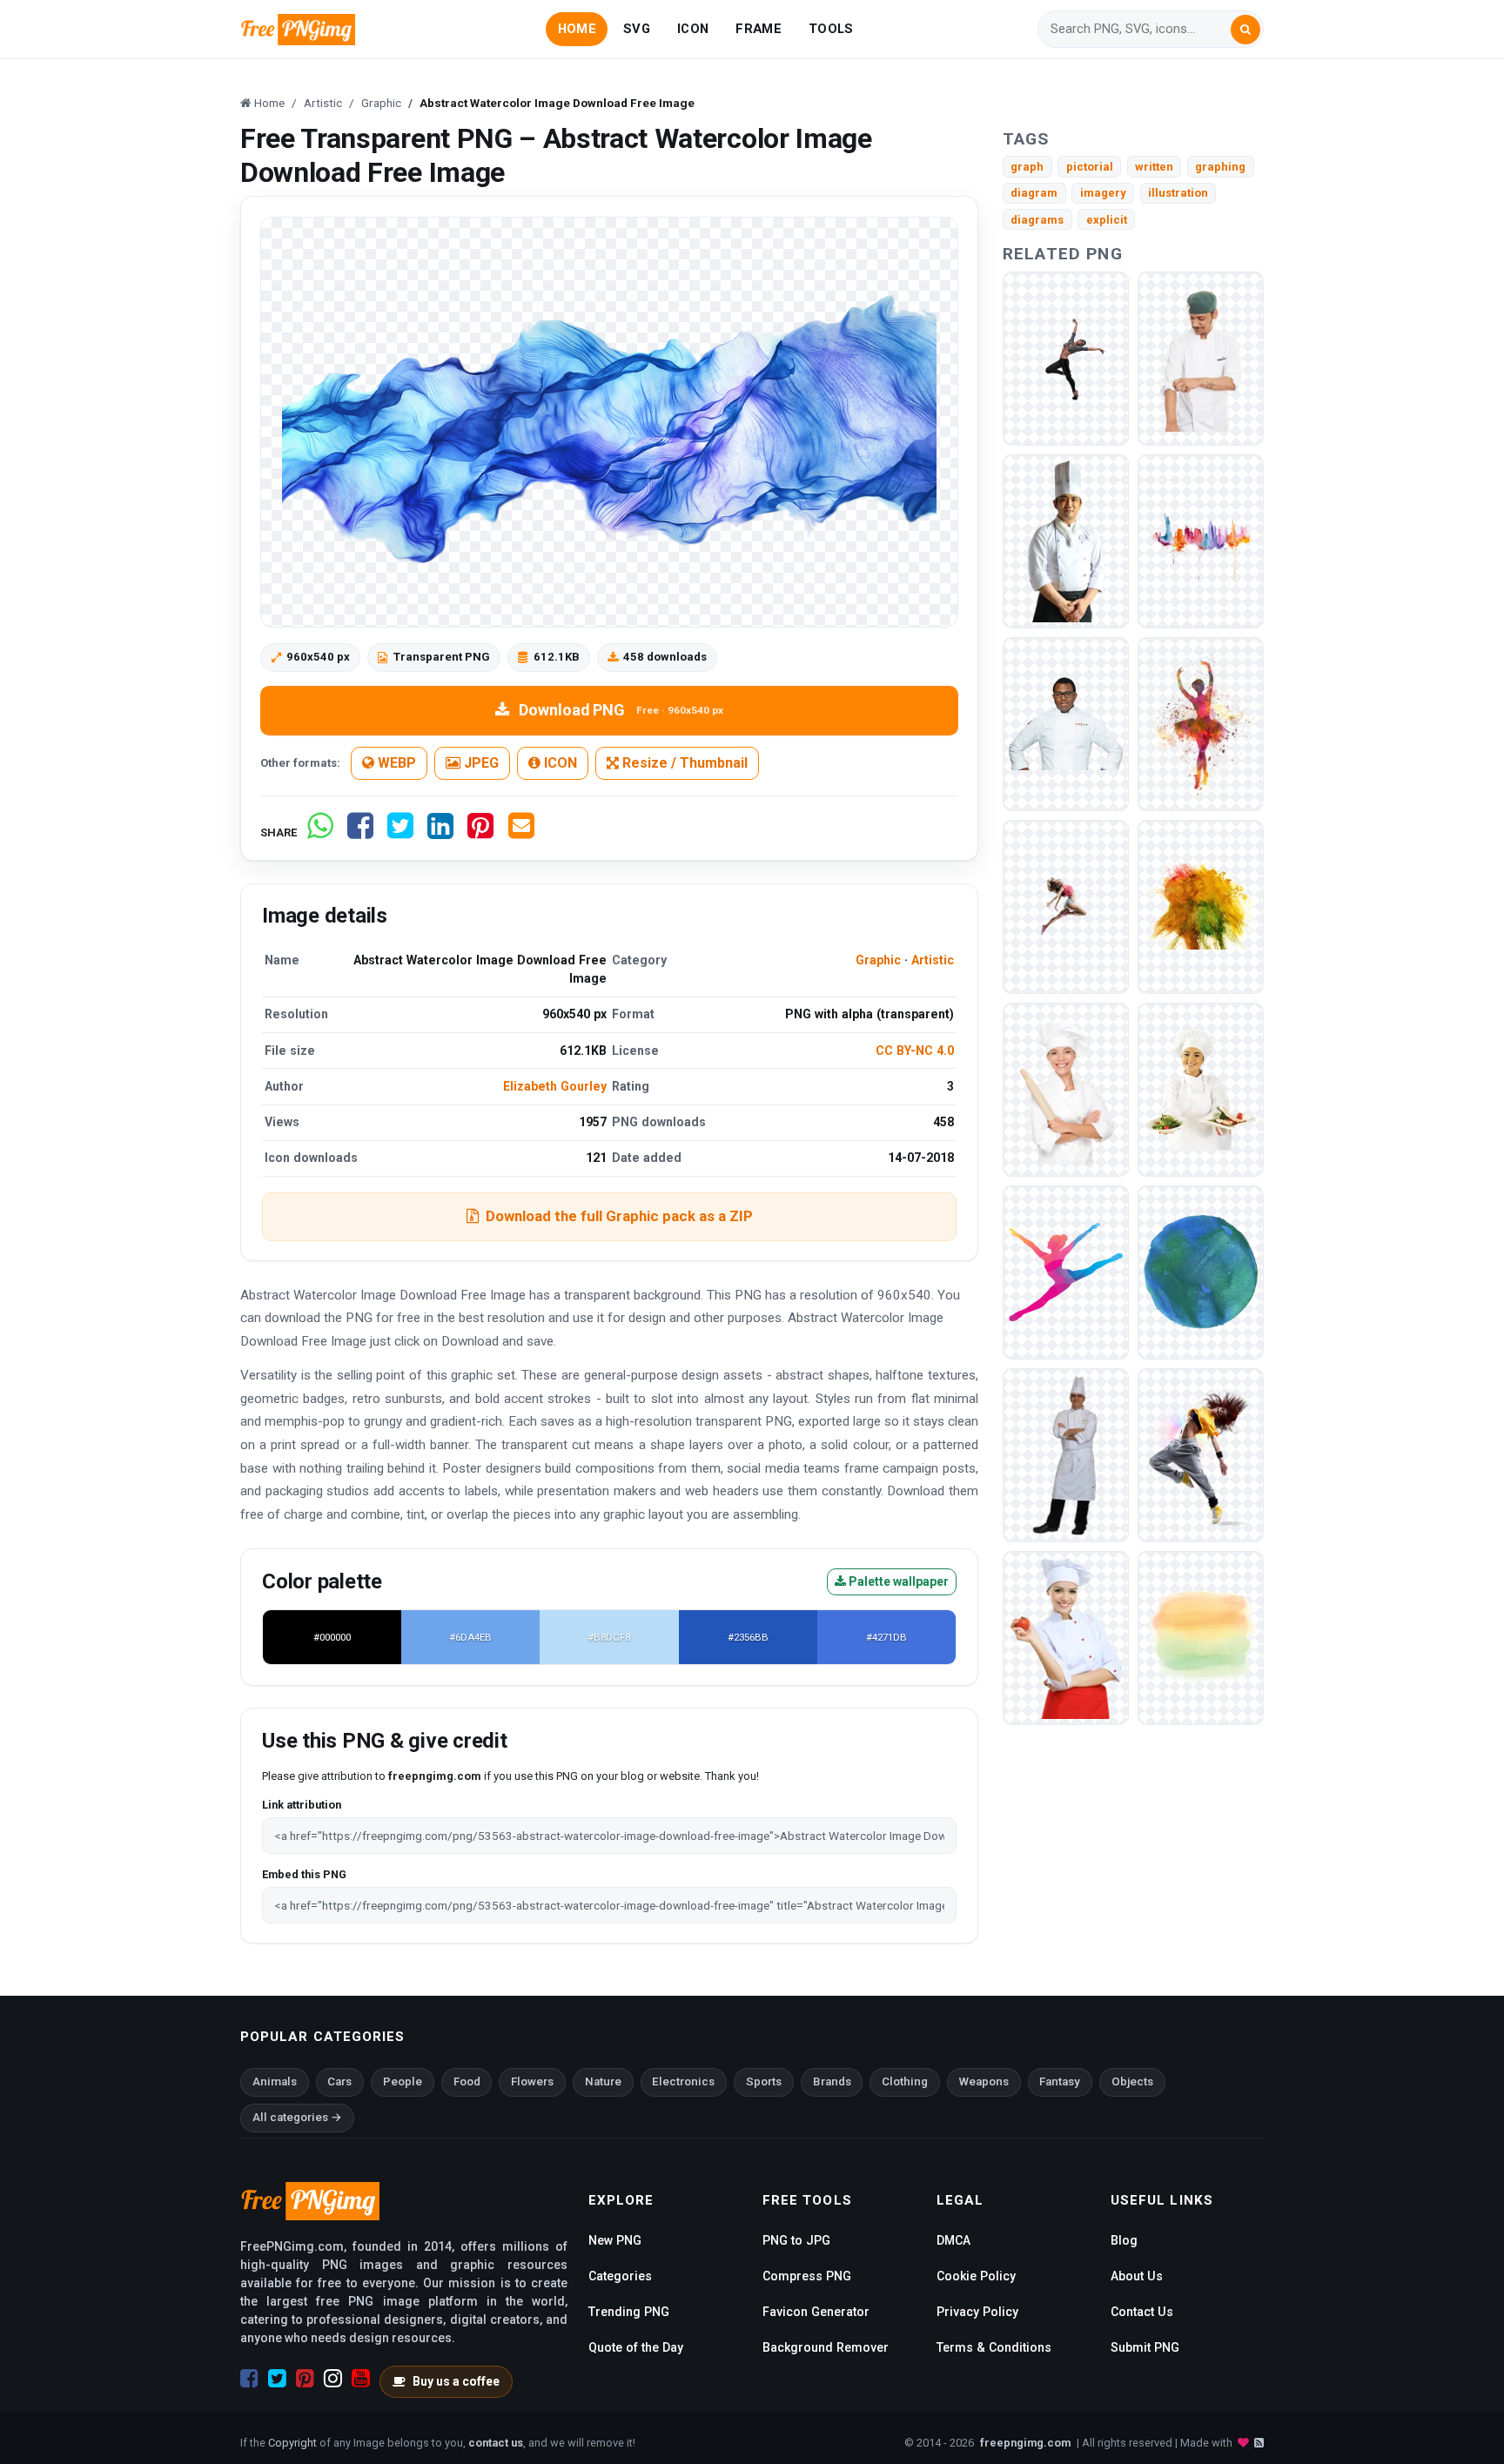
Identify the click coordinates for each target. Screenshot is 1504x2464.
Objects (1132, 2081)
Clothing (905, 2081)
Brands (832, 2081)
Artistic (933, 960)
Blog (1124, 2240)
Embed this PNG (304, 1874)
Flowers (532, 2081)
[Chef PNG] (1201, 357)
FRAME (758, 29)
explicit (1107, 220)
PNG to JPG (796, 2240)
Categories (620, 2276)
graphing (1220, 167)
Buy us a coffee (456, 2381)
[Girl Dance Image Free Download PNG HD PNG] (1201, 1454)
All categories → (297, 2117)
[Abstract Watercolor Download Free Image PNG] (1201, 906)
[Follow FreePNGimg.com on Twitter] (277, 2379)
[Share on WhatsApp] (320, 833)
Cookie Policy (976, 2276)
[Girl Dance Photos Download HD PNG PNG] (1201, 723)
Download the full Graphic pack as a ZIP (619, 1216)
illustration (1178, 193)
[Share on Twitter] (400, 833)
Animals (275, 2081)
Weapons (984, 2081)
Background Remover (826, 2347)
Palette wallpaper (897, 1581)
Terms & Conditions (994, 2347)
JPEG (480, 763)
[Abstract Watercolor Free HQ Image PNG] (1201, 540)
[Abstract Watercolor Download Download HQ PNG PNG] (1201, 1271)
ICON (693, 29)
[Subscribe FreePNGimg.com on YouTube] (361, 2379)
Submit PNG (1145, 2347)
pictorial (1090, 167)
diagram (1034, 193)
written (1154, 167)
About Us (1137, 2276)
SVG (637, 29)
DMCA (953, 2240)
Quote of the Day (636, 2347)
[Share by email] (521, 833)
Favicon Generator (816, 2312)
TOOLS (831, 29)
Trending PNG (629, 2312)
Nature (603, 2081)
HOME (577, 29)
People (403, 2081)
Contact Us (1142, 2312)
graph (1027, 167)
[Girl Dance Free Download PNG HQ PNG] (1066, 357)
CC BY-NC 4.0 (915, 1051)
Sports (764, 2081)
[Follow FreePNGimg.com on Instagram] (333, 2379)
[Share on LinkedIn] (440, 833)
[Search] (1245, 30)
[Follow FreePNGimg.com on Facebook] (249, 2379)
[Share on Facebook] (360, 833)
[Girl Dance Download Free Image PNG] (1066, 906)
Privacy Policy (977, 2312)
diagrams (1037, 220)
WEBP (395, 763)
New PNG (615, 2240)
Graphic (878, 960)
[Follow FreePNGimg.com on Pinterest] (305, 2379)
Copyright (292, 2443)
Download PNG (621, 710)
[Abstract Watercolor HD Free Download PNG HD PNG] (1201, 1637)
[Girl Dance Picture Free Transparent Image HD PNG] (1066, 1271)
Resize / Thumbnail (683, 763)
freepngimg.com (1025, 2443)
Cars (339, 2081)
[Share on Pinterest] (480, 833)
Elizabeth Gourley (555, 1086)
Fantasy (1060, 2081)
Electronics (683, 2081)
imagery (1103, 193)
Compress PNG (807, 2276)
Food (467, 2081)
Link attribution (302, 1805)
